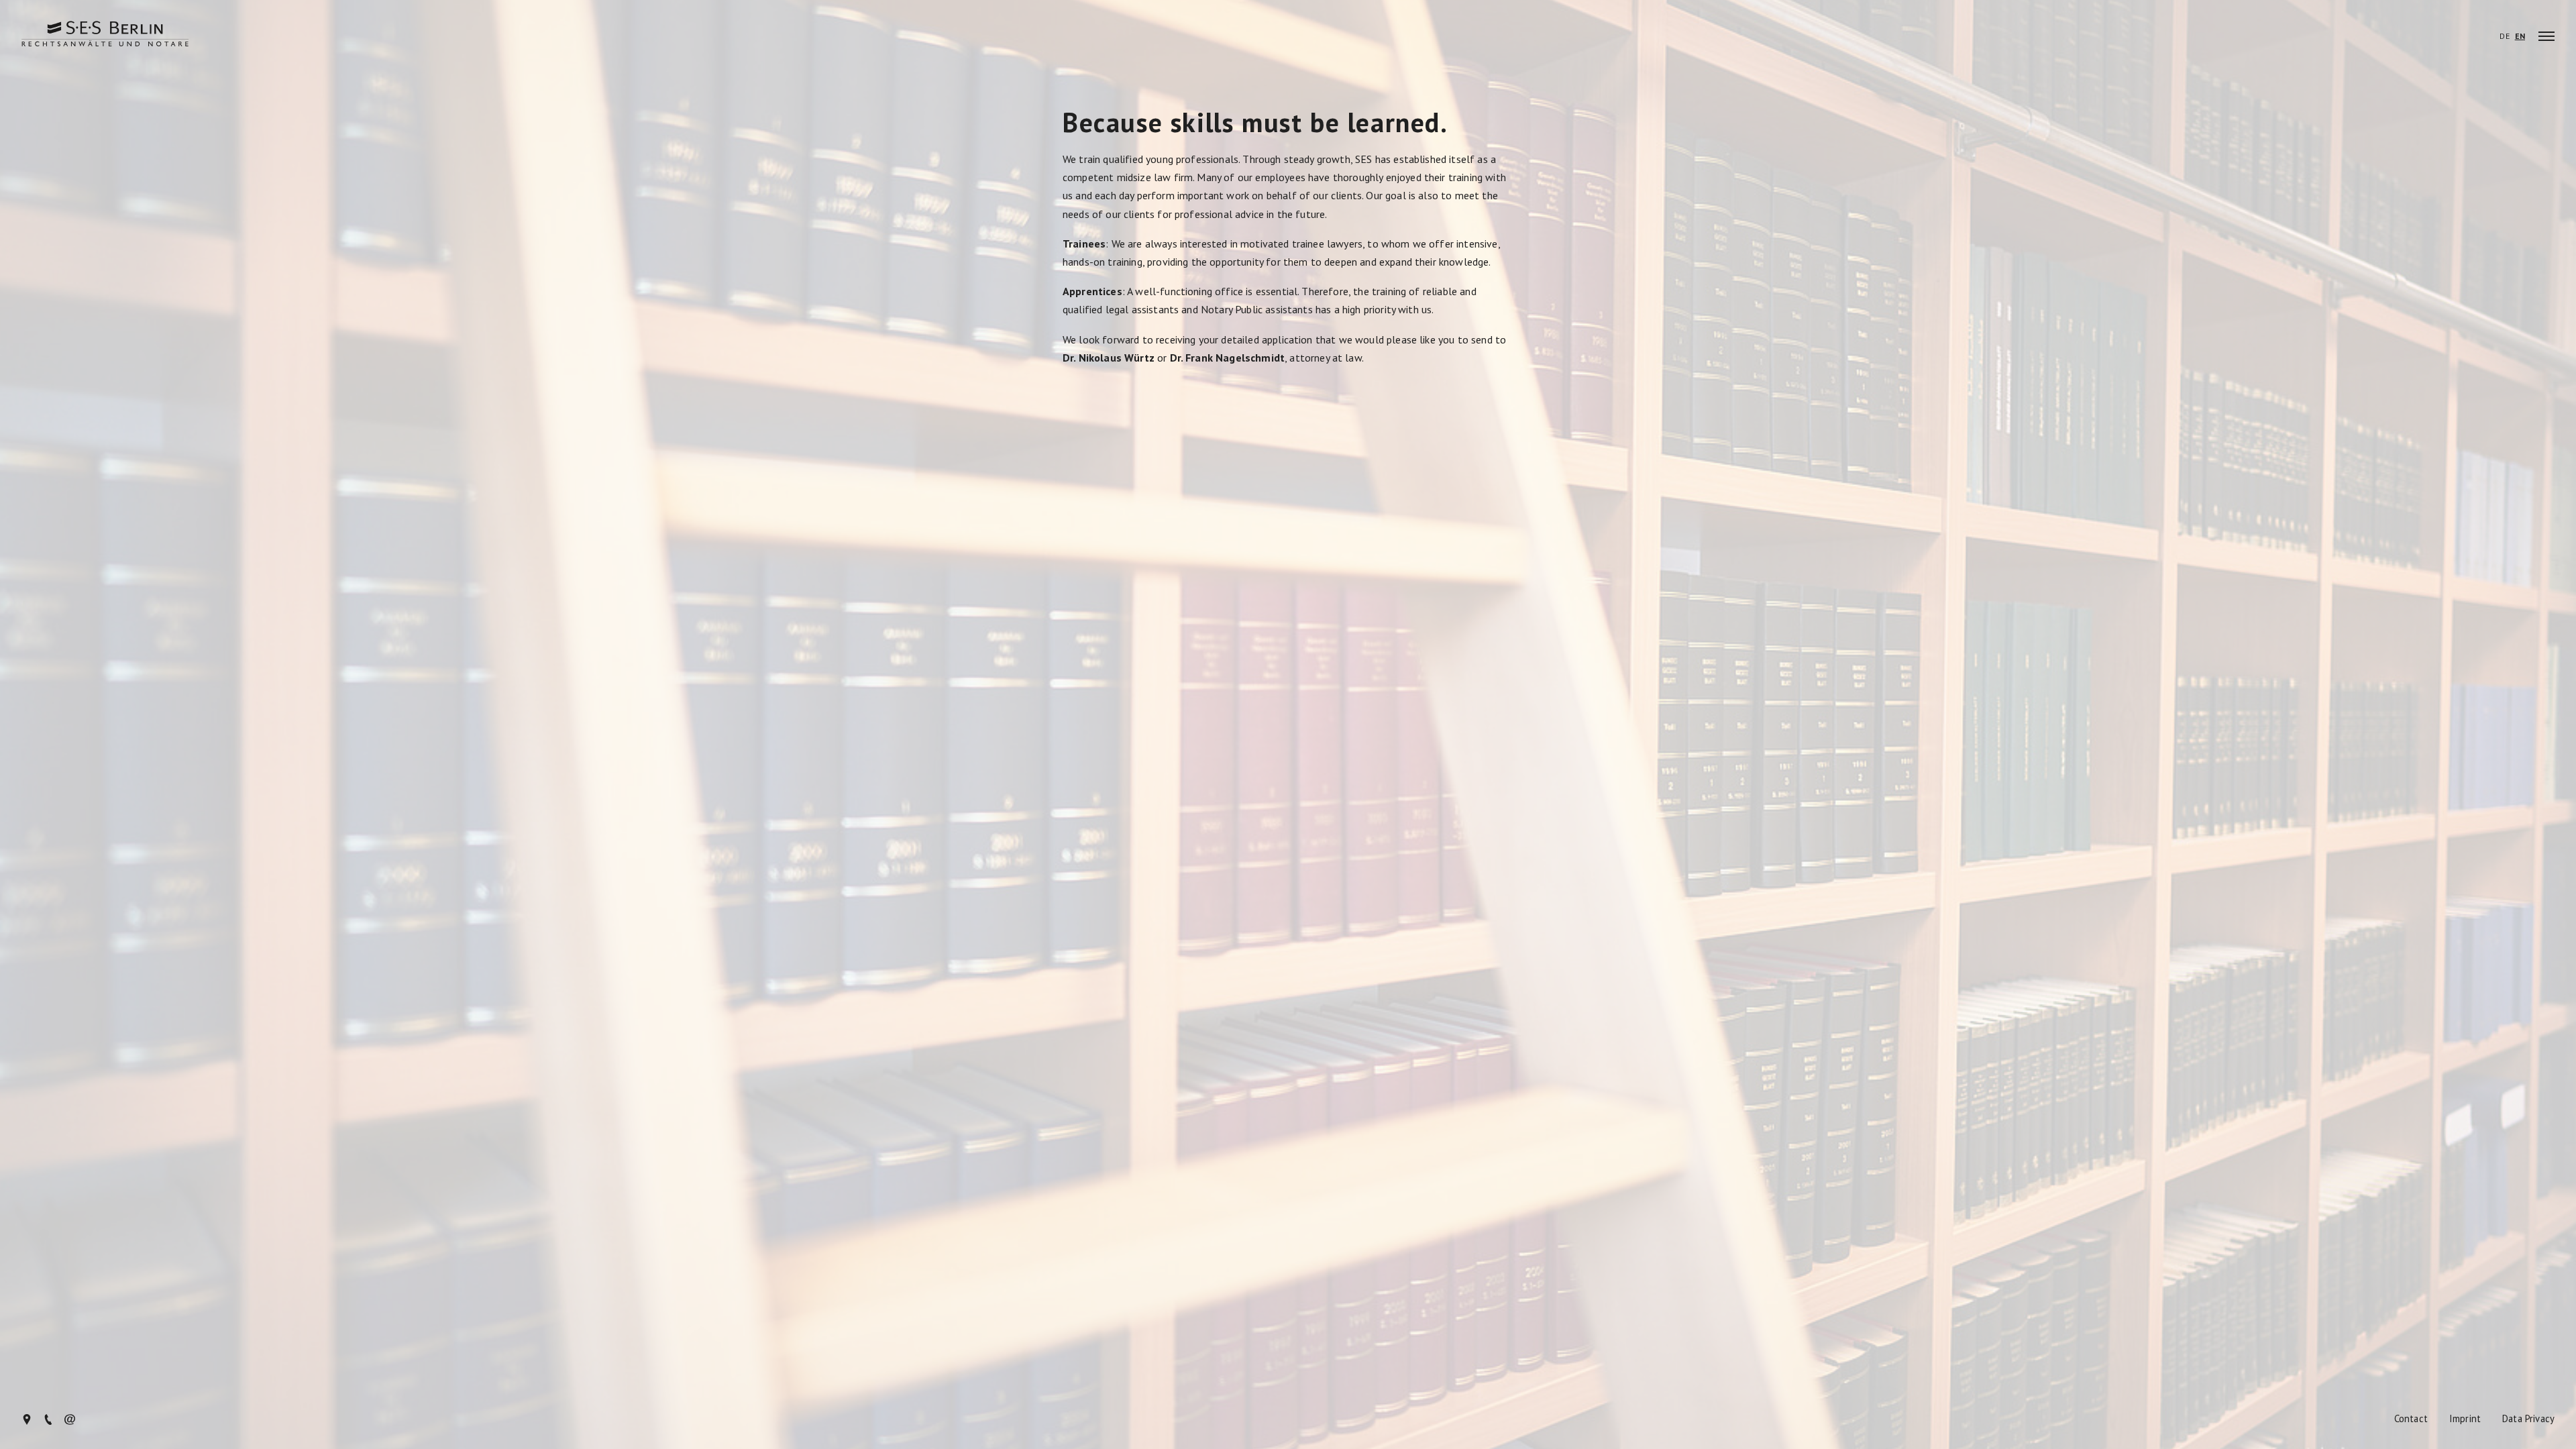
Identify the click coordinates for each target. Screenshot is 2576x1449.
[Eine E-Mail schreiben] (70, 1421)
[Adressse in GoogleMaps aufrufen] (27, 1421)
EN (2520, 36)
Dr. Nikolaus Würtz (1109, 358)
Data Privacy (2528, 1419)
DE (2504, 36)
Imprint (2465, 1419)
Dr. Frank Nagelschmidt (1228, 358)
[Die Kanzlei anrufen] (48, 1421)
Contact (2411, 1419)
